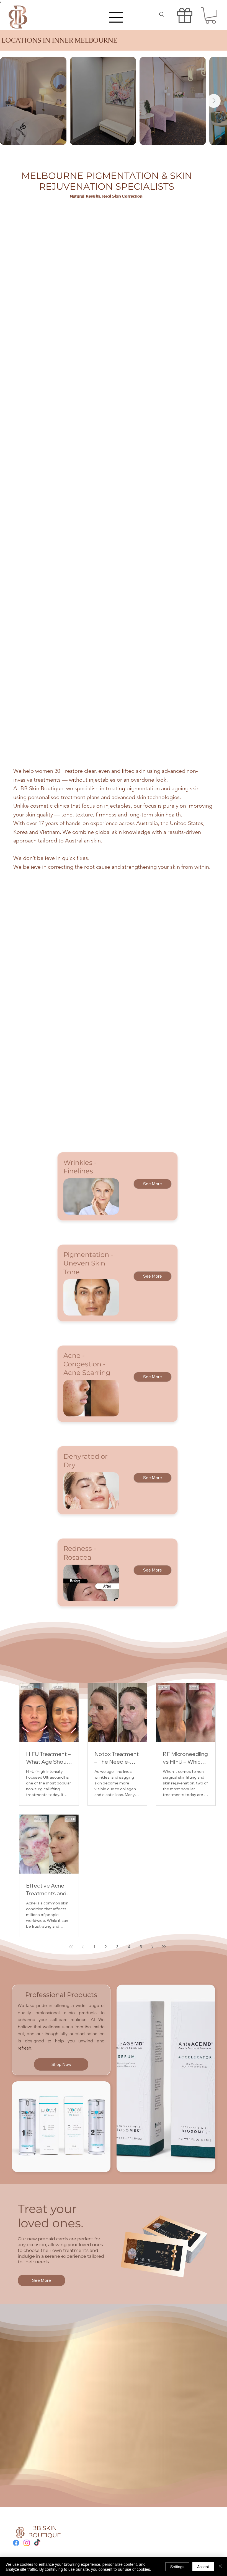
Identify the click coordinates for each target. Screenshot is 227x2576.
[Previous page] (82, 1947)
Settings (177, 2567)
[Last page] (164, 1947)
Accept (203, 2567)
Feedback (80, 2542)
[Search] (162, 15)
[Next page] (152, 1947)
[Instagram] (27, 2543)
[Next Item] (214, 101)
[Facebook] (16, 2543)
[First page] (71, 1947)
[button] (211, 15)
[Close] (220, 2567)
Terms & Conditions (88, 2532)
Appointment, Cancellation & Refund (104, 2537)
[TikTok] (37, 2543)
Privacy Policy (83, 2527)
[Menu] (116, 17)
